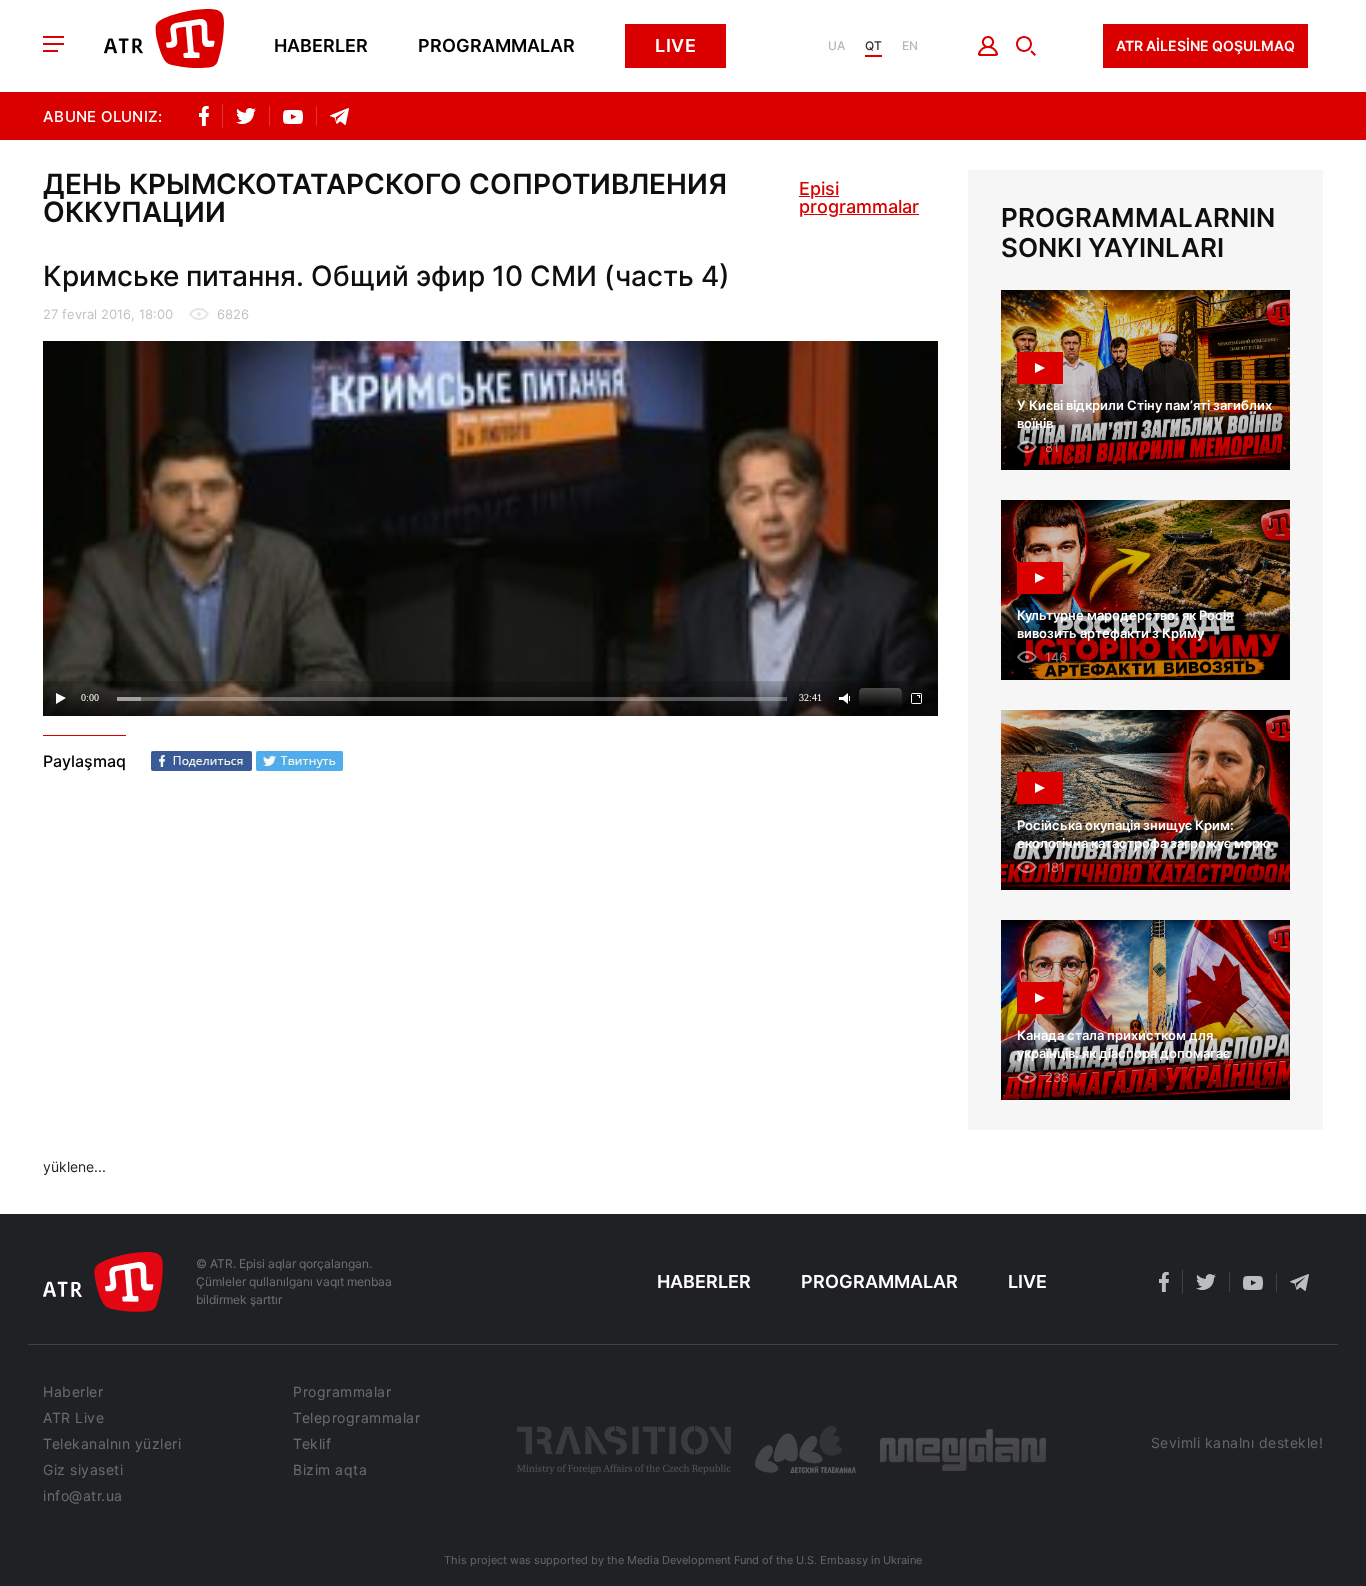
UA (836, 46)
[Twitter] (299, 761)
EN (910, 46)
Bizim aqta (330, 1470)
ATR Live (73, 1418)
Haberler (321, 46)
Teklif (312, 1444)
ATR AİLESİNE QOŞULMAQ (1205, 45)
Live (675, 45)
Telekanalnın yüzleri (112, 1444)
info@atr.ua (83, 1496)
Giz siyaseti (83, 1470)
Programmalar (496, 46)
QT (873, 46)
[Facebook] (201, 761)
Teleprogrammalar (356, 1418)
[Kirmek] (988, 46)
